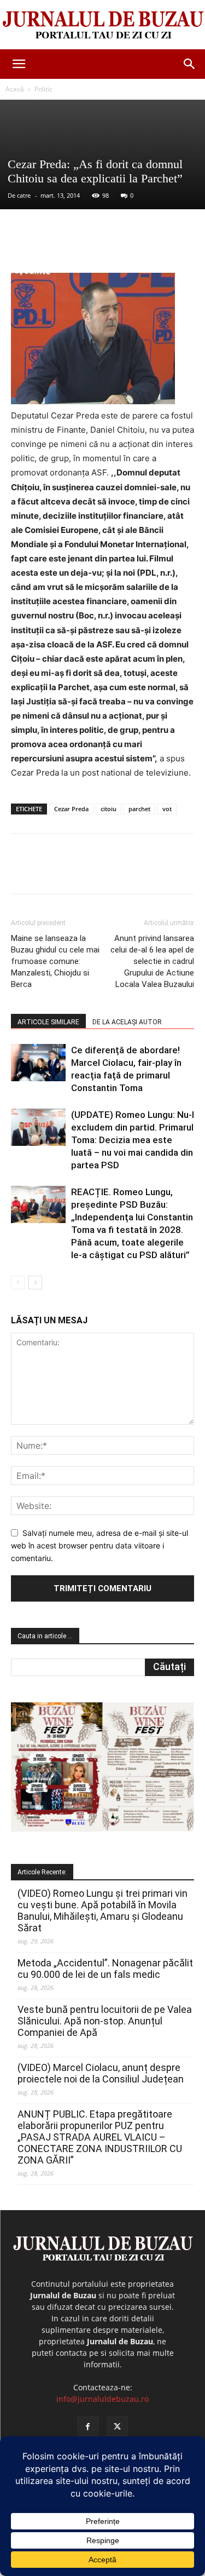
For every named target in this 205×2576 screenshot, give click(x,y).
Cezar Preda (71, 809)
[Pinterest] (107, 247)
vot (167, 809)
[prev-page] (18, 1283)
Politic (43, 89)
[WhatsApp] (132, 247)
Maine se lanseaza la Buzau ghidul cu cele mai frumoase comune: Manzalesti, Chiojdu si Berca (55, 961)
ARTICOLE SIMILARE (48, 1022)
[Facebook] (56, 247)
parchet (139, 809)
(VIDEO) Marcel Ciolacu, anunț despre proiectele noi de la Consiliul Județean (101, 2073)
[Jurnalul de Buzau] (102, 25)
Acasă (15, 89)
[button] (19, 64)
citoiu (109, 809)
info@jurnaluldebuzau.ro (102, 2399)
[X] (81, 247)
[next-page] (35, 1283)
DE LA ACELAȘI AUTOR (127, 1022)
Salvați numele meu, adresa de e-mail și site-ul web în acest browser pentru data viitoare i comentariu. (99, 1545)
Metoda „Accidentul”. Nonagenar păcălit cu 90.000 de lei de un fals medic (105, 1969)
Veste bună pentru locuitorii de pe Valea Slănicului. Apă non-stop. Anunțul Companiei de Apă (105, 2021)
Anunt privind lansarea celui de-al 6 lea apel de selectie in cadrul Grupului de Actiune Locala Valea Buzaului (152, 961)
